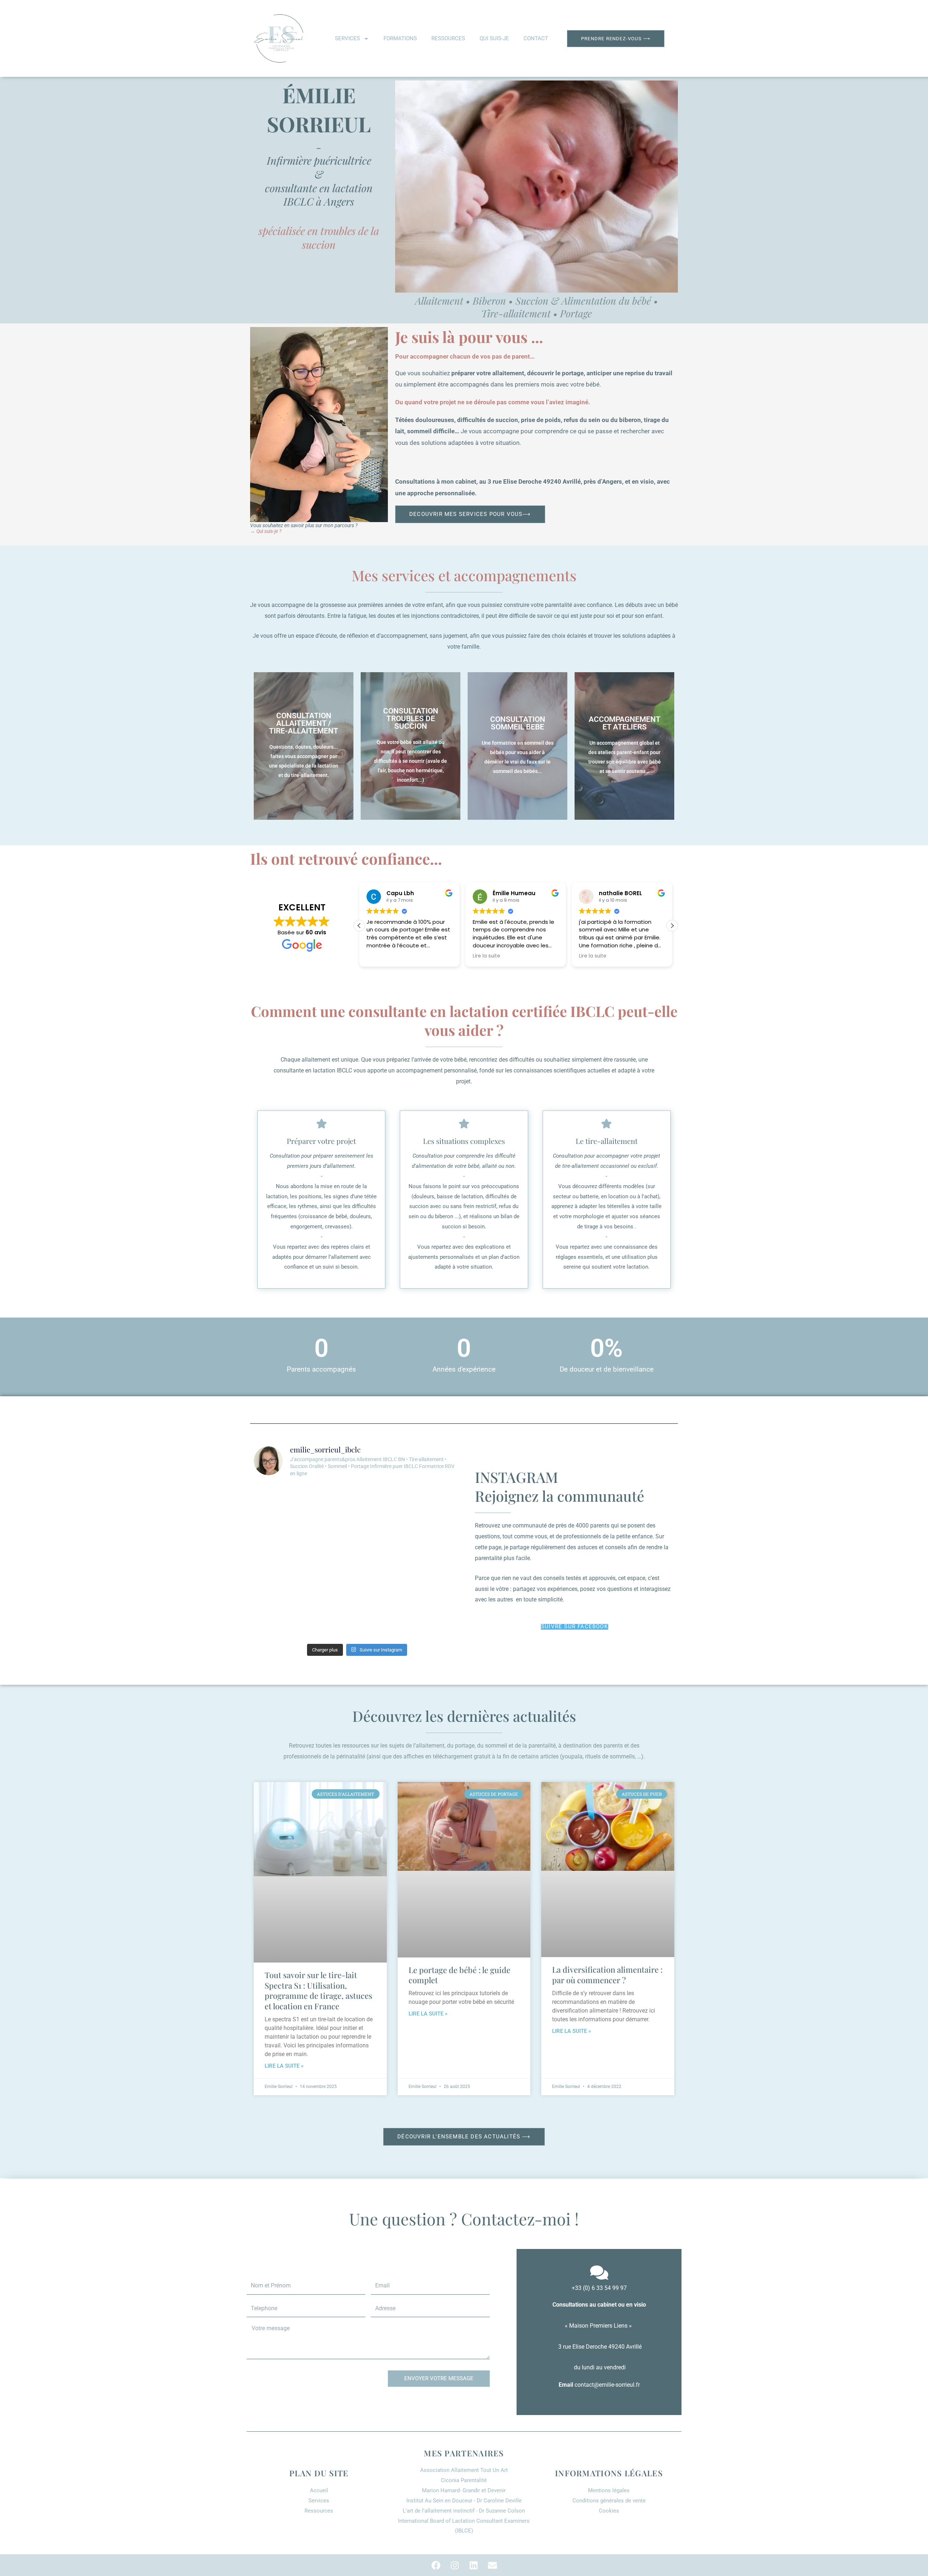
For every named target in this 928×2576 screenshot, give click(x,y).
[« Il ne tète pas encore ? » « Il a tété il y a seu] (331, 1624)
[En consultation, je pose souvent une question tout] (278, 1531)
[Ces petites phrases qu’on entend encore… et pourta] (436, 1500)
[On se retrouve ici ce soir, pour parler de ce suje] (278, 1562)
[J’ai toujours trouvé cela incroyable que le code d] (331, 1531)
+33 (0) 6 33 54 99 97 (599, 2288)
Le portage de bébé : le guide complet (459, 1975)
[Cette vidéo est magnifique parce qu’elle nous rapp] (331, 1593)
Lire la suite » (284, 2066)
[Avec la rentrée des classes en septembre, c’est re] (383, 1531)
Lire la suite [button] (380, 956)
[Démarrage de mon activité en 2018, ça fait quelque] (331, 1500)
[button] (672, 926)
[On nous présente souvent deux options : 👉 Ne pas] (383, 1593)
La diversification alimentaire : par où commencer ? (607, 1975)
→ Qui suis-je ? (266, 531)
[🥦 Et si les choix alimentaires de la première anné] (383, 1624)
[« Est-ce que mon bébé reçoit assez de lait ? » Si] (436, 1593)
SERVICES (347, 38)
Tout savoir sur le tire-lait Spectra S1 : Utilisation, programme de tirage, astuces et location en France (318, 1990)
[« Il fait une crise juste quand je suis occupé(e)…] (278, 1624)
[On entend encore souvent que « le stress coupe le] (383, 1562)
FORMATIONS (400, 38)
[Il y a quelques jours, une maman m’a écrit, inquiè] (331, 1562)
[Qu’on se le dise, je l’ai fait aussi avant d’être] (436, 1531)
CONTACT (536, 38)
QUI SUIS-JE (494, 38)
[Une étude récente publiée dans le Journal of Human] (436, 1624)
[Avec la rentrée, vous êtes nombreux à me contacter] (383, 1500)
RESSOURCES (448, 38)
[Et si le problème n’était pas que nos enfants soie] (278, 1593)
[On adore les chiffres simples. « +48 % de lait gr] (436, 1562)
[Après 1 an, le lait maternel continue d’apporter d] (278, 1500)
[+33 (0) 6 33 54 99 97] (599, 2274)
